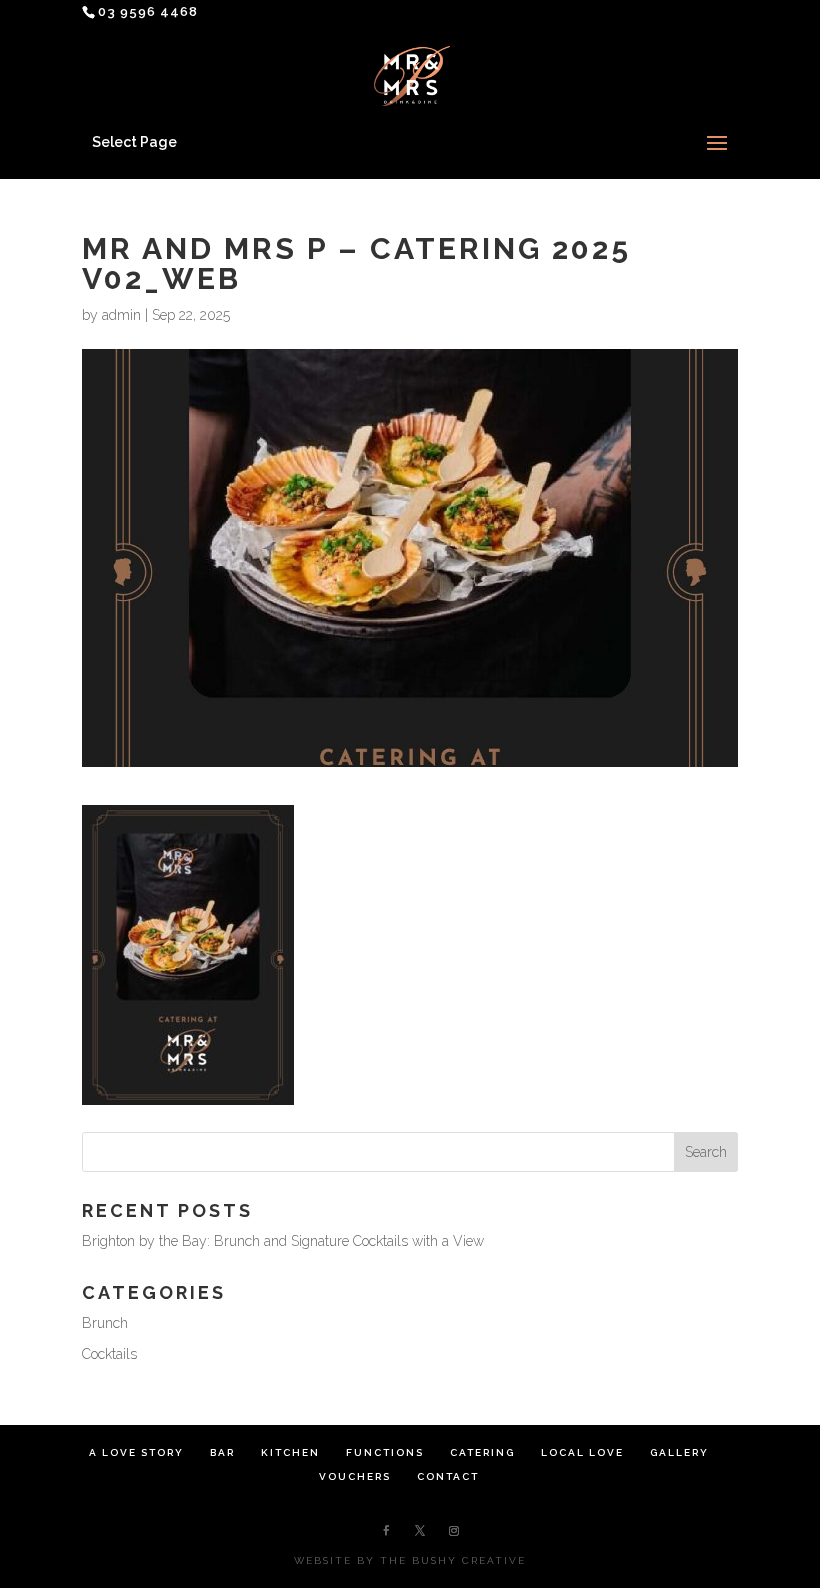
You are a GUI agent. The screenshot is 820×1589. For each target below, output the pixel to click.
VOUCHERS (355, 1476)
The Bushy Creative (453, 1560)
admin (121, 315)
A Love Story (136, 1452)
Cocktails (109, 1354)
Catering (482, 1452)
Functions (385, 1452)
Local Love (582, 1452)
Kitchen (290, 1452)
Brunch (105, 1323)
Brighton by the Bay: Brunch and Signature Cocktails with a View (283, 1241)
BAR (222, 1452)
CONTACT (448, 1476)
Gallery (679, 1452)
